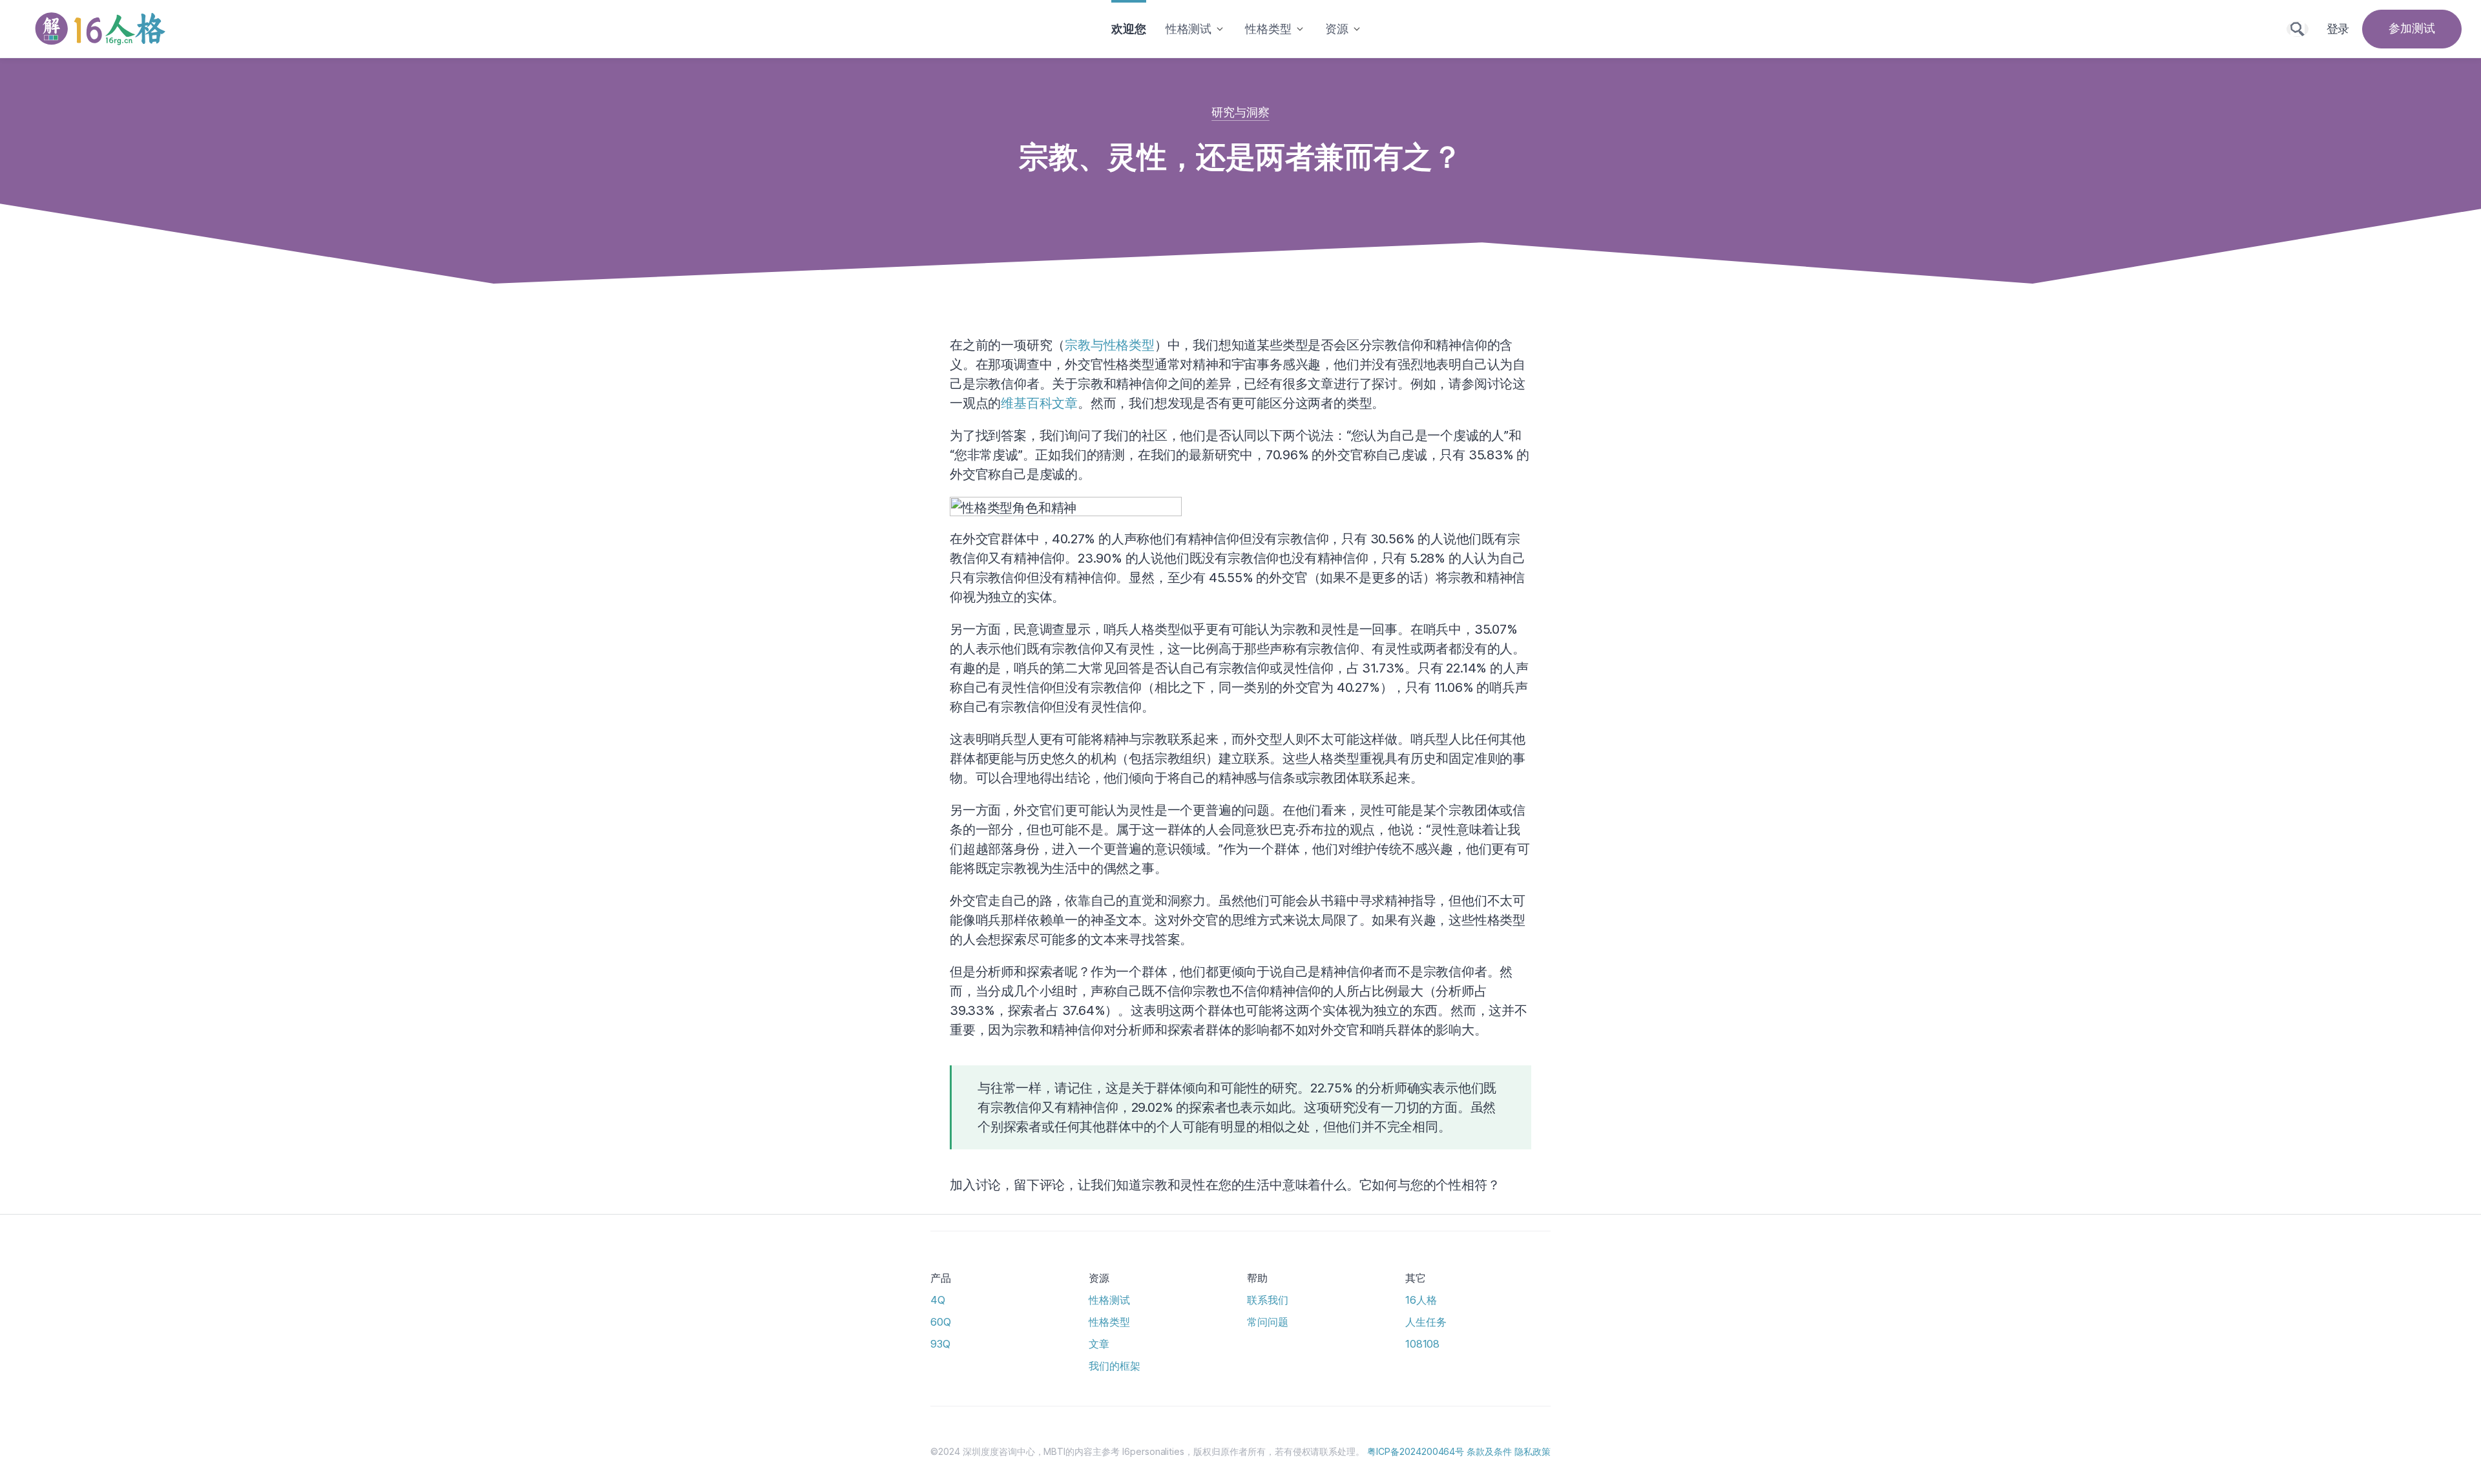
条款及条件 (1489, 1451)
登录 (2338, 29)
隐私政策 (1533, 1451)
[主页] (103, 29)
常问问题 (1268, 1322)
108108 (1422, 1344)
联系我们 (1268, 1300)
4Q (938, 1300)
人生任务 (1426, 1322)
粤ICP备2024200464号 (1416, 1451)
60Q (941, 1322)
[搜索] (2298, 29)
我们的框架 (1115, 1366)
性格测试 (1109, 1300)
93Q (940, 1344)
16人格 (1421, 1300)
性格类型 (1109, 1322)
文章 (1099, 1344)
